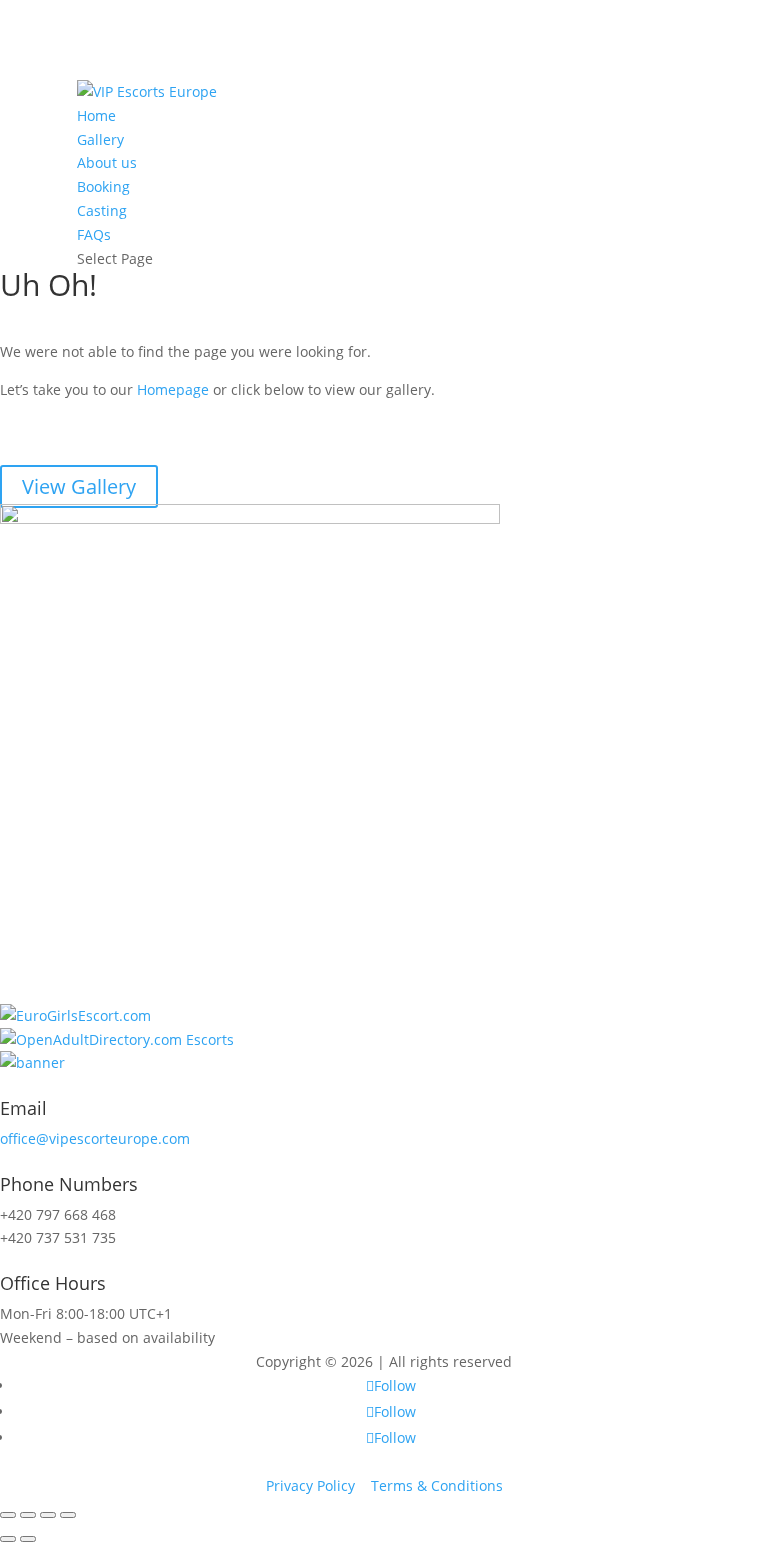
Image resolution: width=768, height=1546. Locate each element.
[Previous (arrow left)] (8, 1539)
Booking (103, 186)
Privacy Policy (310, 1485)
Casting (102, 210)
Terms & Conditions (437, 1485)
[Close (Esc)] (8, 1515)
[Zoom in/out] (68, 1515)
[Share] (28, 1515)
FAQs (94, 234)
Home (96, 115)
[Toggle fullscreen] (48, 1515)
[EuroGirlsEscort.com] (75, 1015)
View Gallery (79, 486)
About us (107, 162)
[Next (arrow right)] (28, 1539)
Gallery (100, 139)
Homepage (173, 389)
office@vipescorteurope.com (95, 1138)
